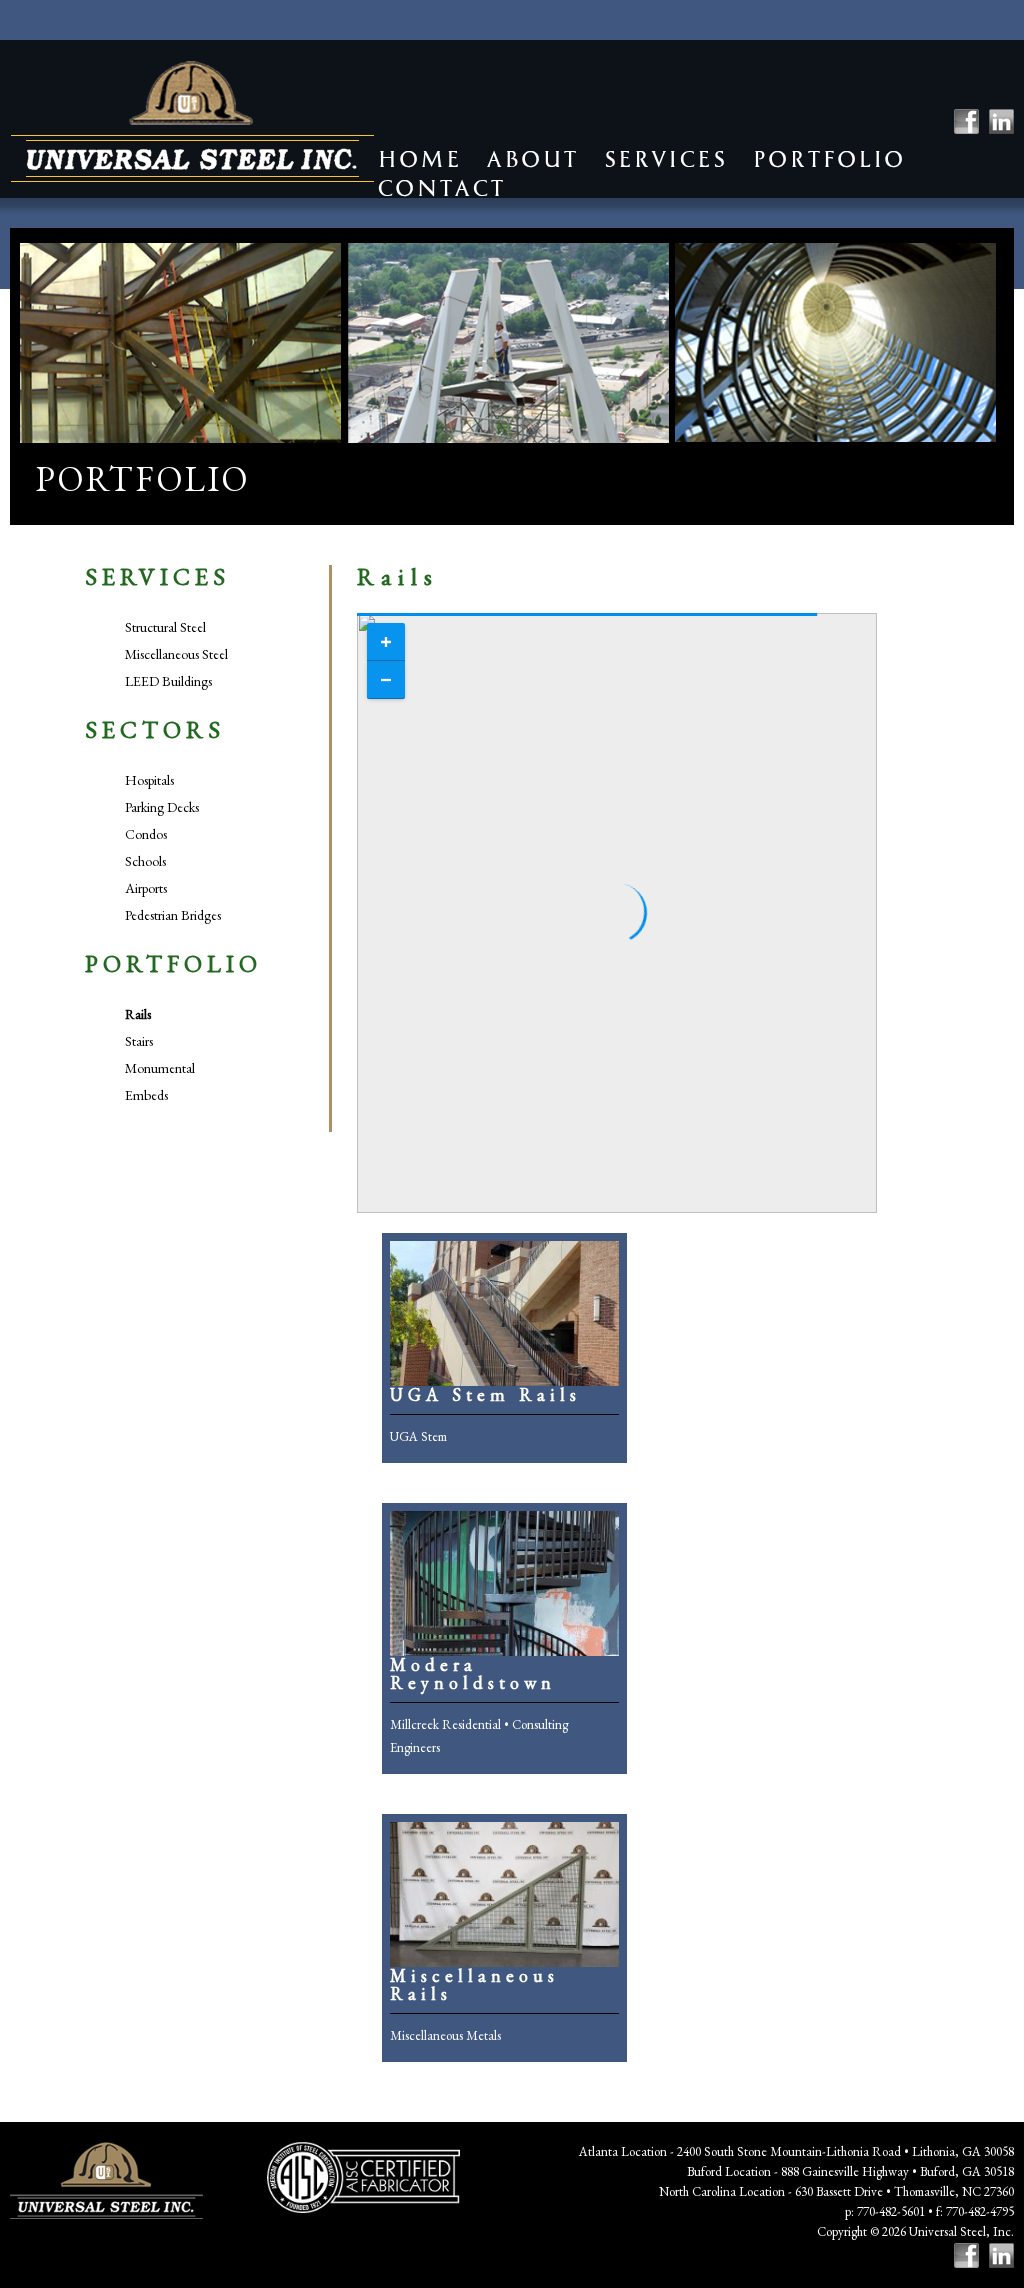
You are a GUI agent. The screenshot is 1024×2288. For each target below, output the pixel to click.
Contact (441, 188)
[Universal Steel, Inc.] (192, 121)
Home (419, 159)
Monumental (160, 1068)
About (532, 159)
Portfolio (828, 159)
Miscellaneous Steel (176, 654)
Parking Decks (162, 807)
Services (665, 159)
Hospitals (149, 780)
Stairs (139, 1041)
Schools (145, 861)
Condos (146, 834)
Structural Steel (165, 627)
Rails (138, 1014)
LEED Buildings (168, 681)
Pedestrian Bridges (173, 915)
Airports (146, 888)
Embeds (146, 1095)
